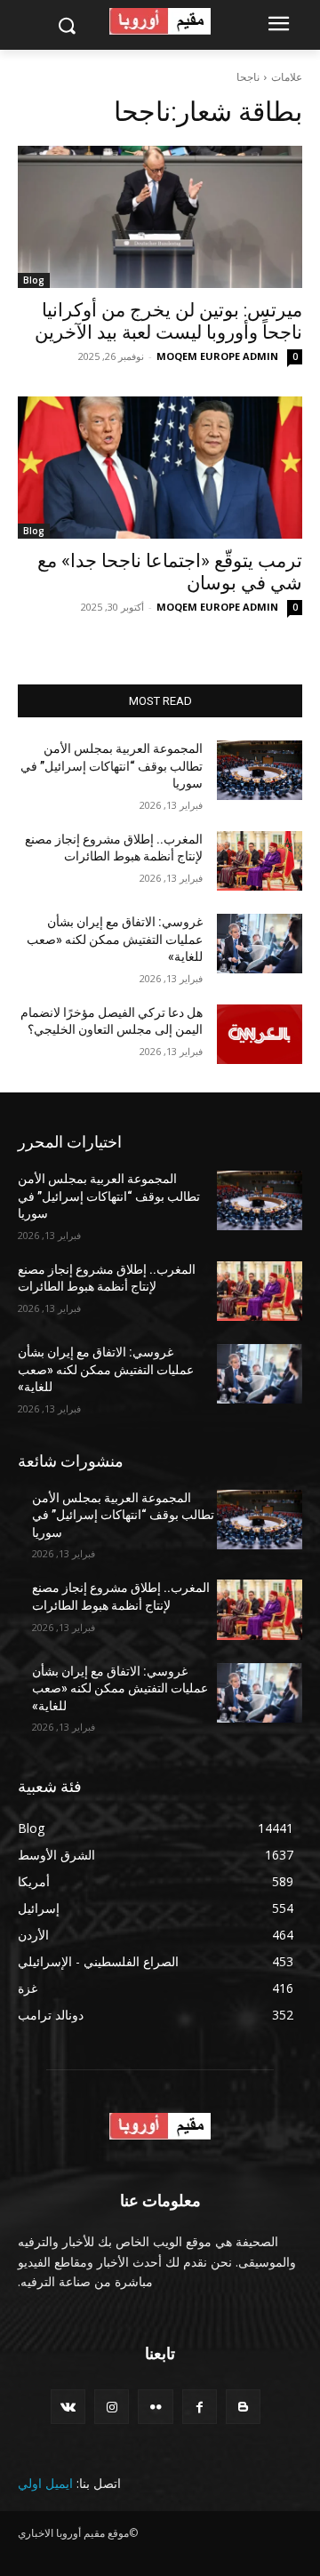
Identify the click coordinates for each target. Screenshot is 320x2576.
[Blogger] (243, 2407)
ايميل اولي (45, 2483)
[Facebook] (200, 2407)
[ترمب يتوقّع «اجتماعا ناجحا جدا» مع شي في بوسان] (160, 468)
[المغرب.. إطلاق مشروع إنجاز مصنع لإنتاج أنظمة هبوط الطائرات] (260, 861)
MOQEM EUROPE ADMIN (217, 356)
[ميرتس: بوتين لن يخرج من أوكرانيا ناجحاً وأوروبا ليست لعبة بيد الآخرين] (160, 217)
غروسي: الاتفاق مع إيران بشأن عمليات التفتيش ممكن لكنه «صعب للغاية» (115, 939)
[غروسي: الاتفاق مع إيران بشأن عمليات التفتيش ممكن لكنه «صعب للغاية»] (260, 944)
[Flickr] (155, 2407)
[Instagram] (112, 2407)
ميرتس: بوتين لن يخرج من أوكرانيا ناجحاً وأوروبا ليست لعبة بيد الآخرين (168, 321)
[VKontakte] (68, 2407)
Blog (34, 280)
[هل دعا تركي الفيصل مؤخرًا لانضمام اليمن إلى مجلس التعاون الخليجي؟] (260, 1034)
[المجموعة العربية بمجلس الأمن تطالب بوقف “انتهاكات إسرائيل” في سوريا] (260, 770)
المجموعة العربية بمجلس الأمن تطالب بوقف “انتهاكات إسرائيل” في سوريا (112, 766)
